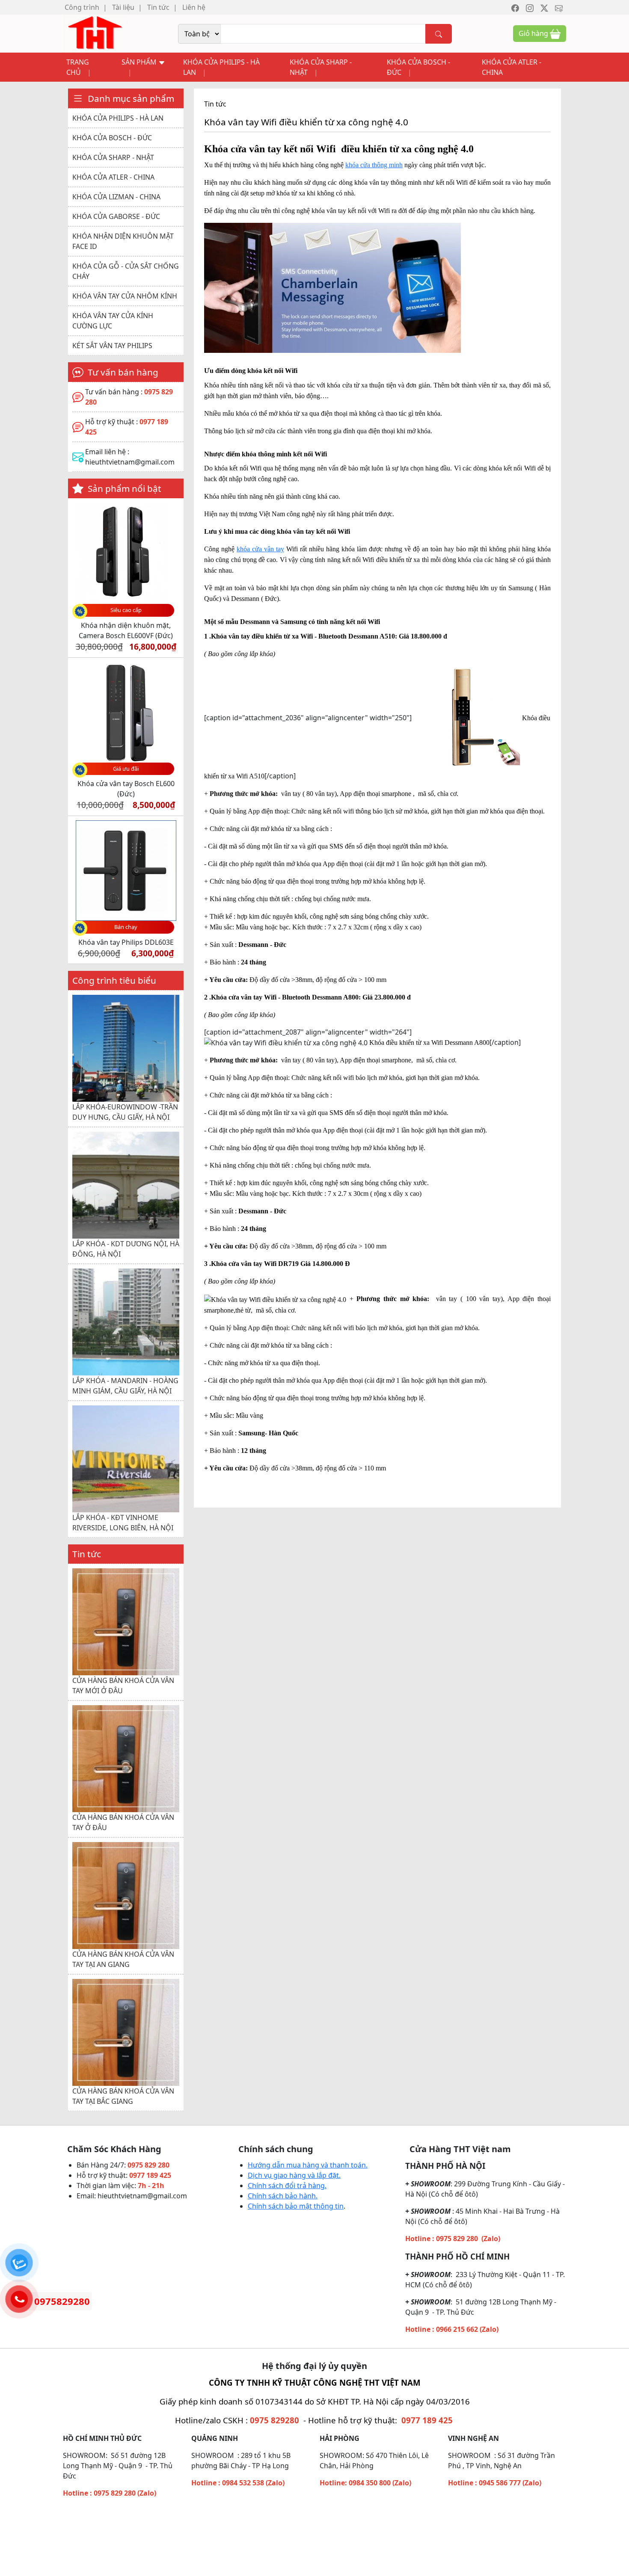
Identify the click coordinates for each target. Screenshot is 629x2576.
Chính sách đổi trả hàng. (287, 2186)
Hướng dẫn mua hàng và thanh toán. (308, 2165)
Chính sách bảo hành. (283, 2196)
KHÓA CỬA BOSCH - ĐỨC (418, 67)
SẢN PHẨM (140, 62)
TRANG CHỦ (78, 67)
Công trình (82, 7)
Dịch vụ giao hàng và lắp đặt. (294, 2175)
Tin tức (158, 7)
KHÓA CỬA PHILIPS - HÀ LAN (221, 67)
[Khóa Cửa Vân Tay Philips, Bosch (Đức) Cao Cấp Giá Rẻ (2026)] (95, 33)
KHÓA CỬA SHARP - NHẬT (321, 67)
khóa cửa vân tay (260, 549)
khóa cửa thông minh (374, 165)
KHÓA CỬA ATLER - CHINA (512, 67)
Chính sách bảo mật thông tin (296, 2206)
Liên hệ (194, 7)
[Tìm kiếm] (439, 34)
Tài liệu (123, 7)
